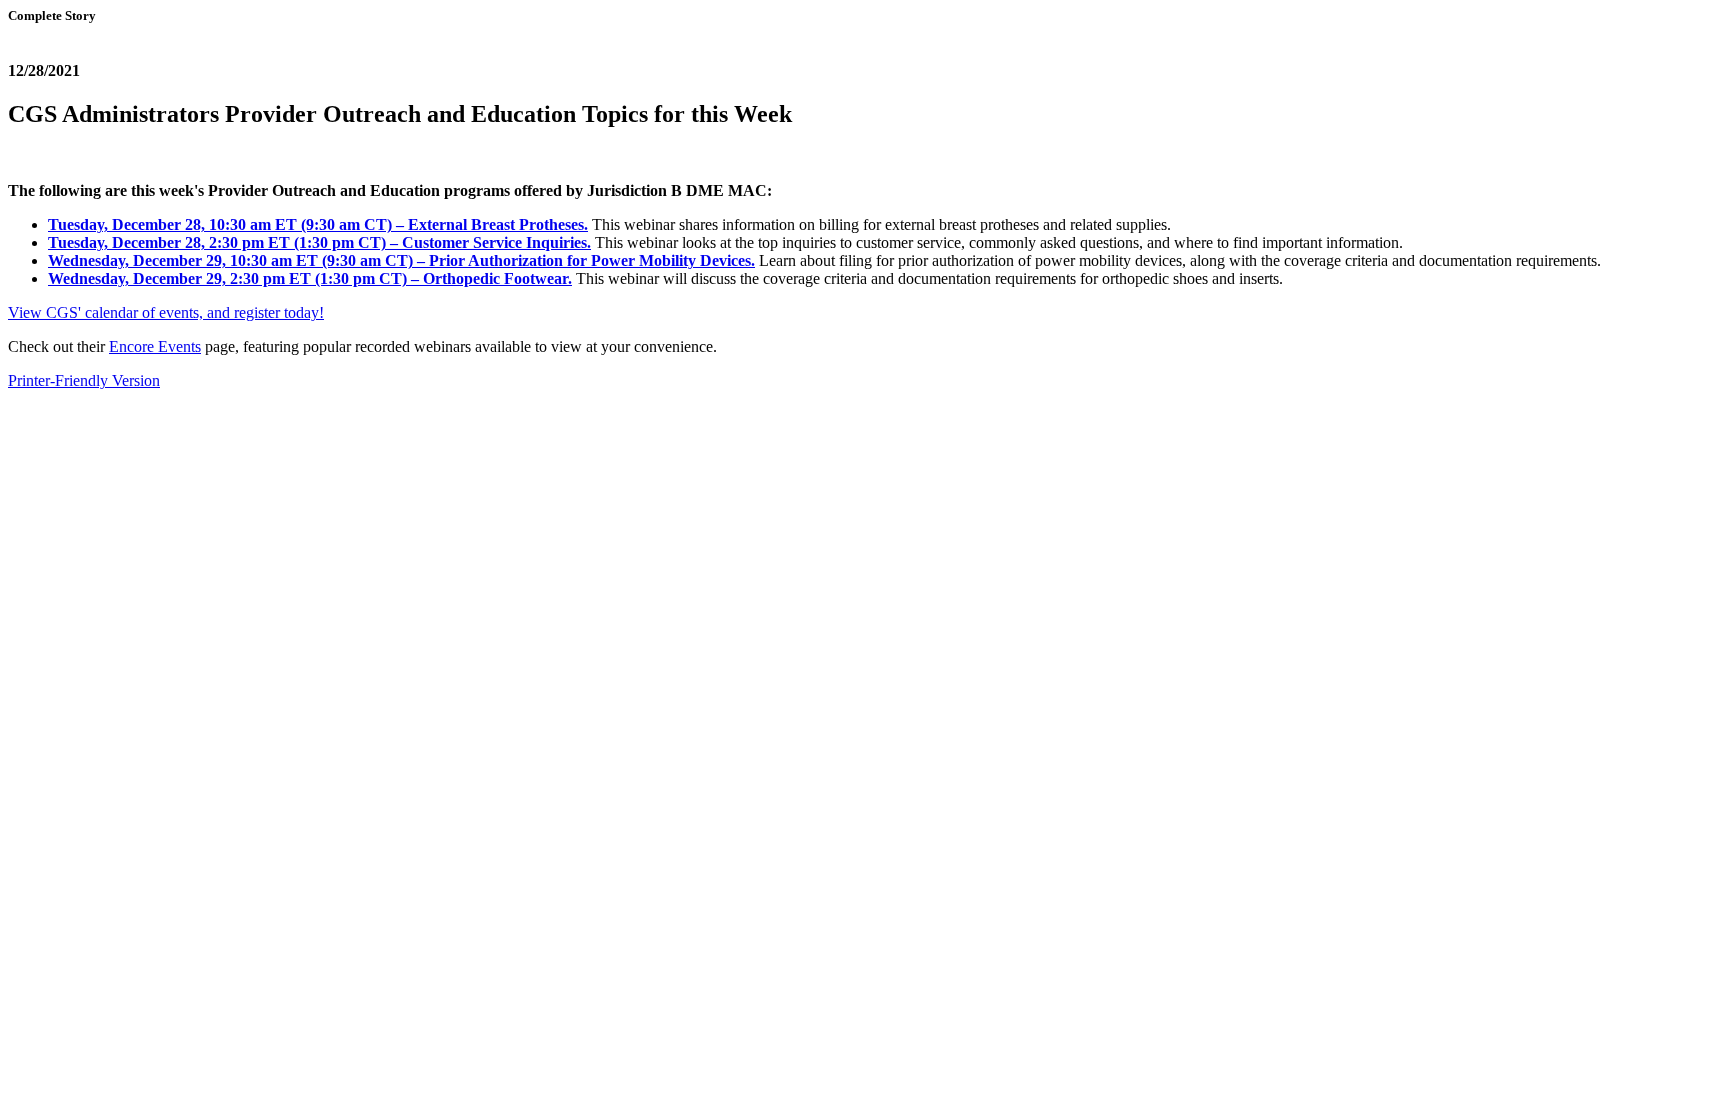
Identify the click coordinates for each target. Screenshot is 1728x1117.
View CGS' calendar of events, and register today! (166, 312)
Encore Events (155, 346)
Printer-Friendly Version (84, 380)
